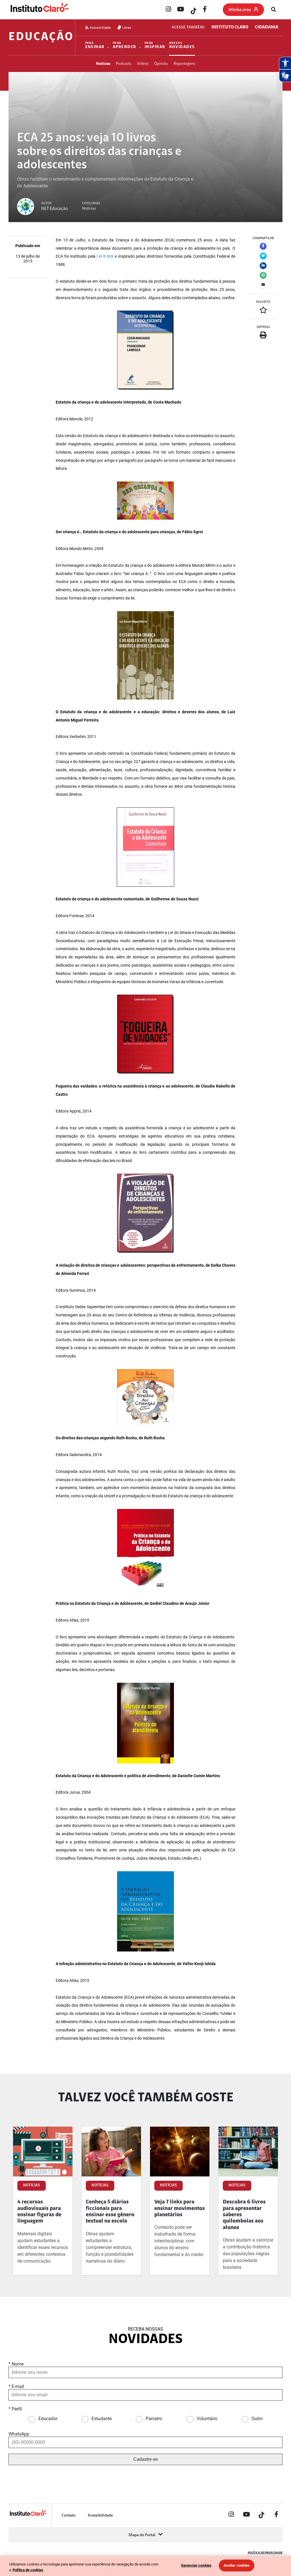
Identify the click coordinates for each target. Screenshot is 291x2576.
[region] (145, 2566)
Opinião (161, 64)
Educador (48, 2419)
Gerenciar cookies (196, 2565)
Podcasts (124, 64)
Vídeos (143, 64)
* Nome (16, 2364)
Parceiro (154, 2419)
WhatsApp (19, 2434)
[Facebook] (205, 10)
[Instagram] (168, 10)
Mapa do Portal (142, 2535)
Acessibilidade (100, 28)
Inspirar (155, 46)
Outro (257, 2419)
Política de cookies (28, 2570)
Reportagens (184, 64)
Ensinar (95, 46)
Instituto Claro (230, 27)
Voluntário (207, 2419)
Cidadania (267, 27)
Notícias (103, 64)
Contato (69, 2516)
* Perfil (15, 2409)
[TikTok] (193, 10)
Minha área (240, 10)
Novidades (182, 46)
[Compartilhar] (263, 246)
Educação (41, 37)
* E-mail (16, 2386)
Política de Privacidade (265, 2553)
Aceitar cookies (237, 2565)
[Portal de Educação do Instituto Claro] (28, 2515)
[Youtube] (180, 10)
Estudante (102, 2419)
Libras (126, 28)
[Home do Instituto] (39, 10)
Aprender (125, 46)
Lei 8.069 (105, 256)
